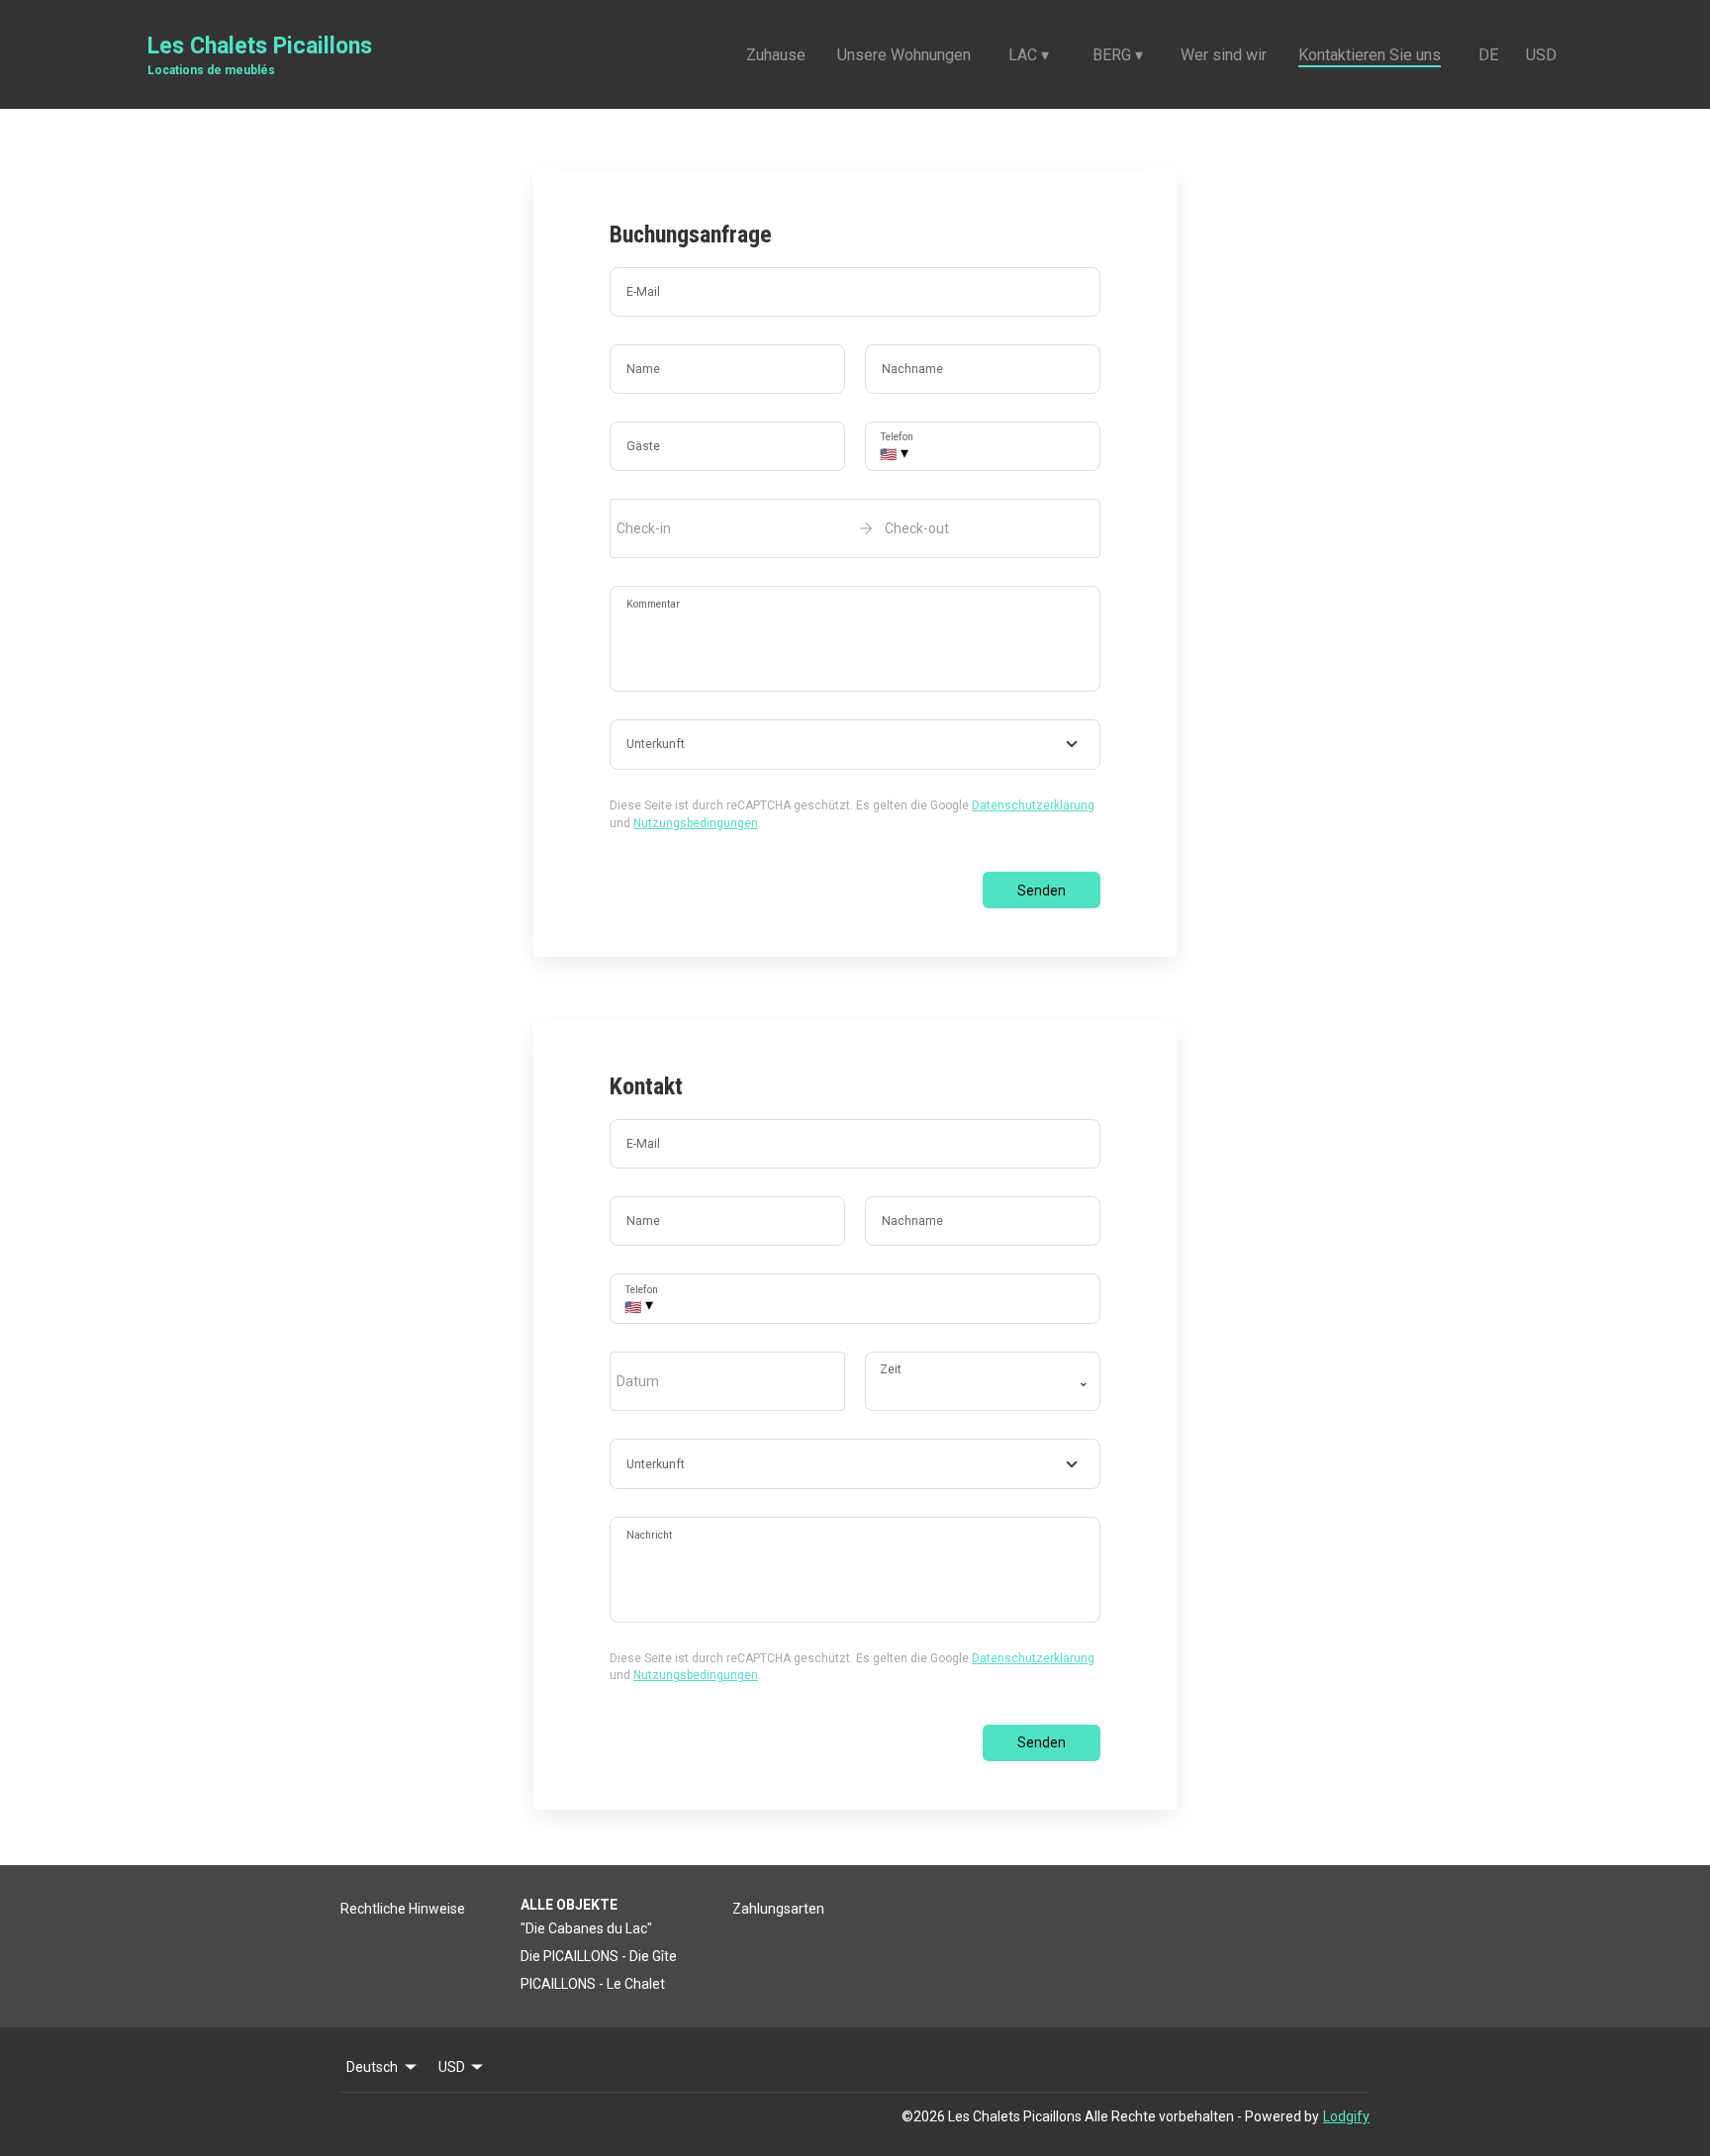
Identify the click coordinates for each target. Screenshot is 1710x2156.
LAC (1029, 55)
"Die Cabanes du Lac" (586, 1928)
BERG (1118, 55)
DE (1488, 55)
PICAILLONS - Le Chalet (593, 1984)
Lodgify (1346, 2116)
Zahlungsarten (778, 1909)
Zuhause (776, 55)
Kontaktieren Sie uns (1370, 55)
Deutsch (372, 2067)
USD (1541, 55)
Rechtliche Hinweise (403, 1909)
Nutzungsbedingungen (696, 823)
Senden (1042, 891)
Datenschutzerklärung (1033, 805)
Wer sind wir (1224, 55)
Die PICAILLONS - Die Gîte (599, 1956)
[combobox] (855, 745)
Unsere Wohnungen (904, 55)
